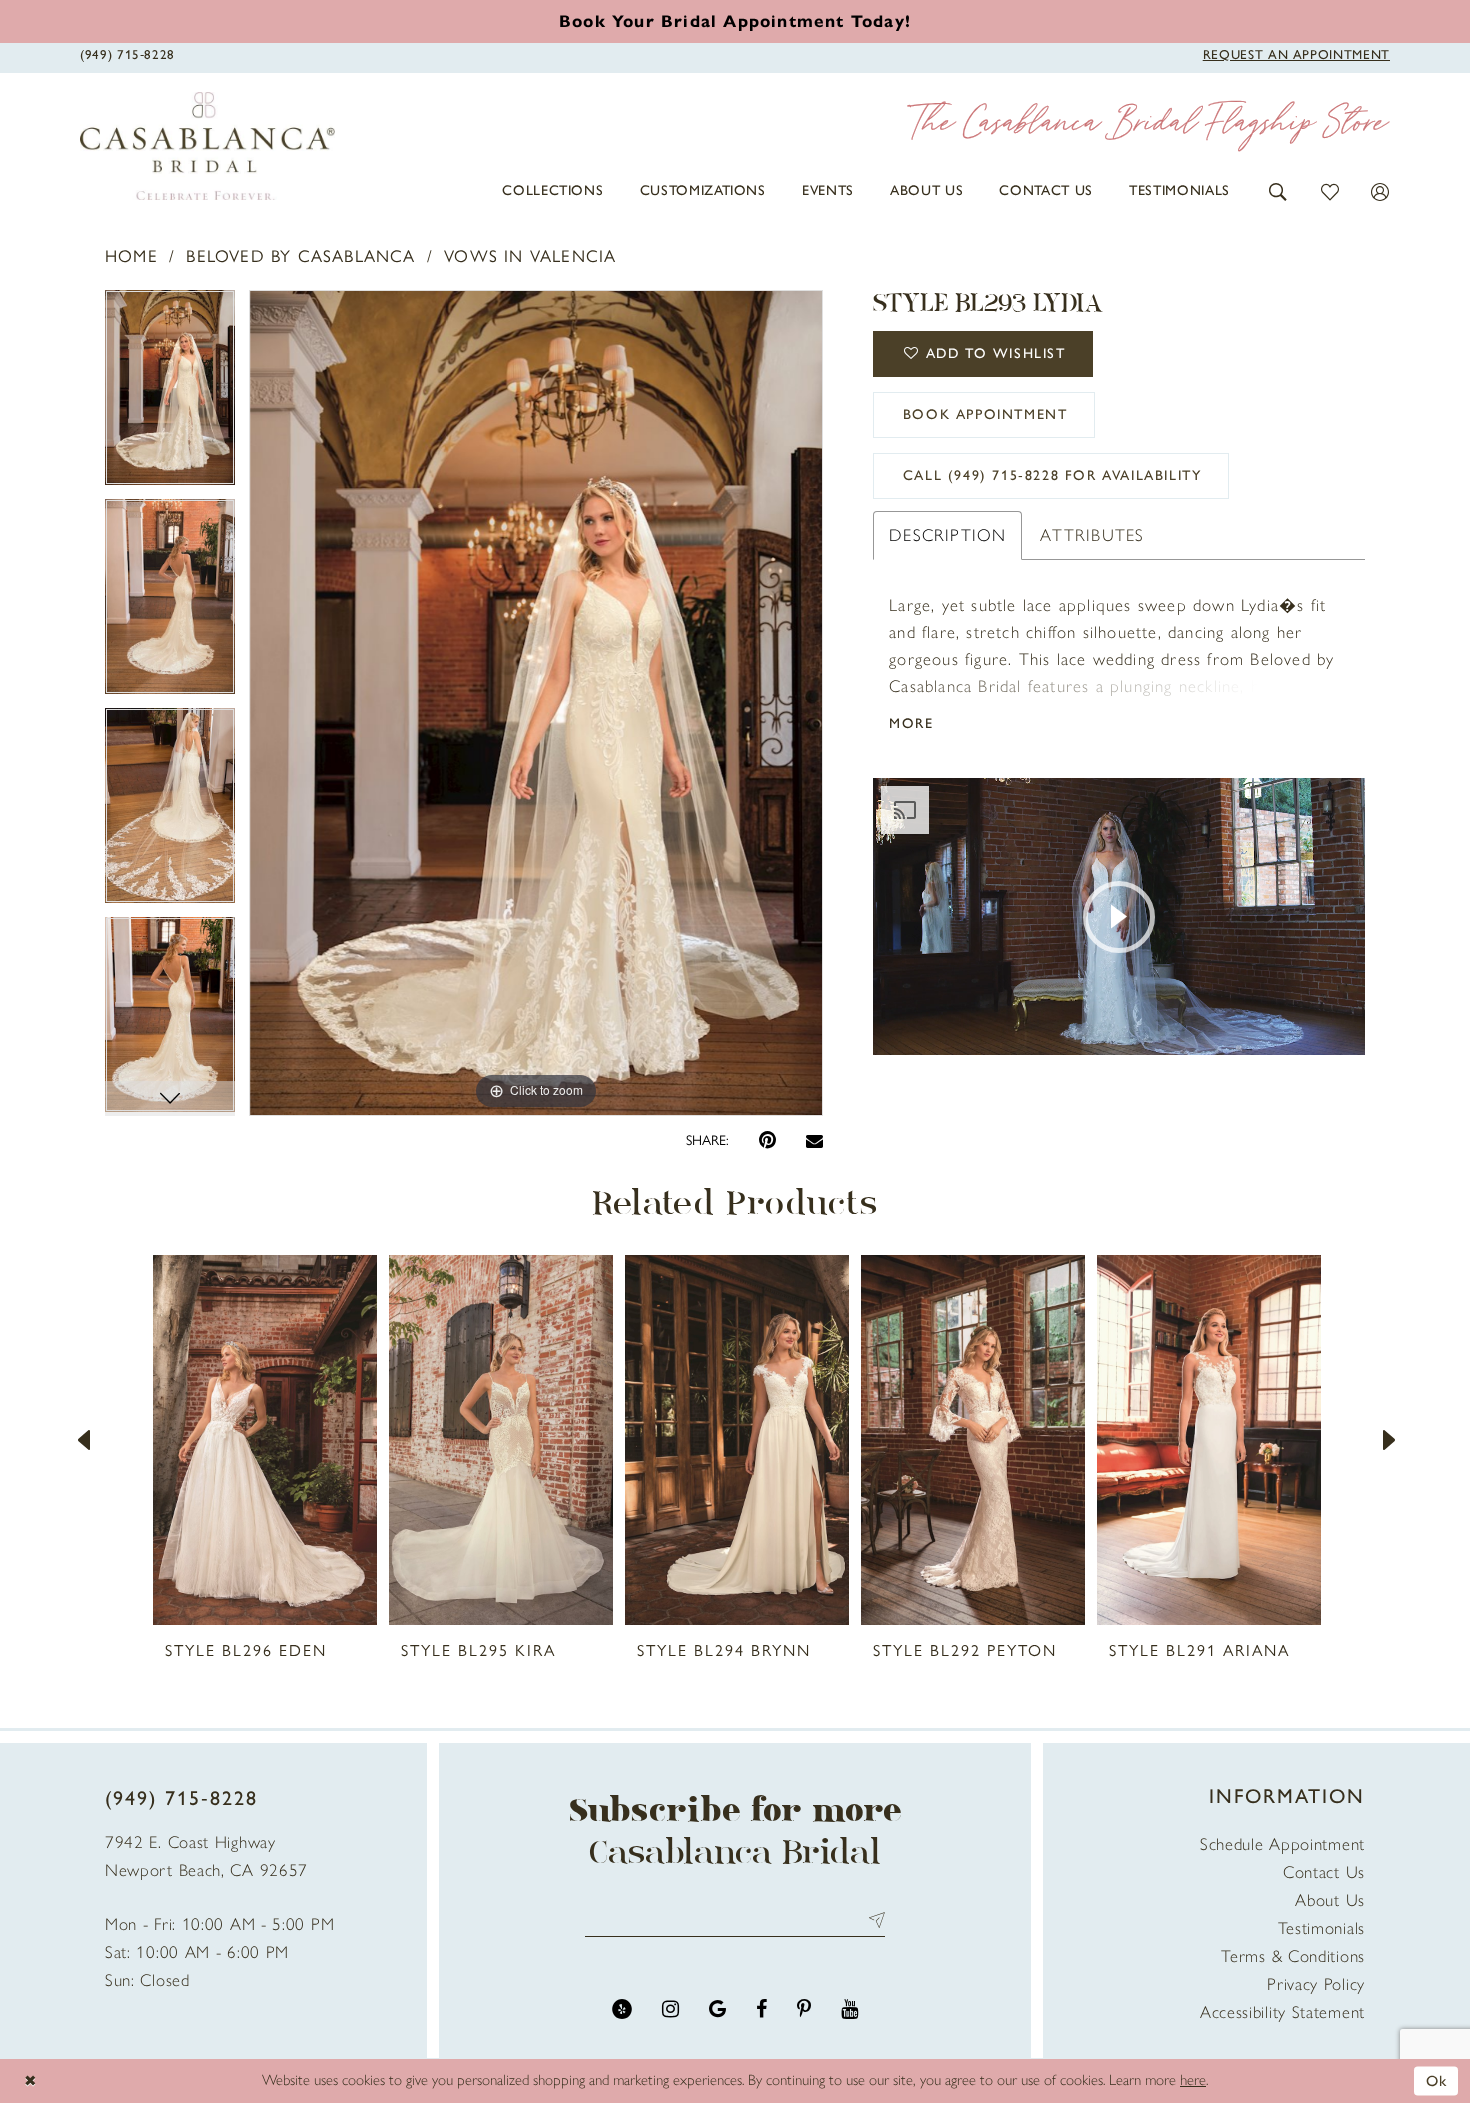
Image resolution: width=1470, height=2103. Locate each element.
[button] (1278, 190)
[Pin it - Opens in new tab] (767, 1140)
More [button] (911, 723)
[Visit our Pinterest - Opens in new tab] (804, 2009)
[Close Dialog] (30, 2080)
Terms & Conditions (1293, 1956)
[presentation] (265, 1440)
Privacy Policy (1316, 1984)
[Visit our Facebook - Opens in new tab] (761, 2009)
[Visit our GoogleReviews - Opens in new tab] (717, 2009)
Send (872, 1919)
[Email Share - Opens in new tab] (814, 1140)
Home (131, 256)
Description (947, 535)
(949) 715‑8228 (181, 1798)
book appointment (985, 414)
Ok (1437, 2080)
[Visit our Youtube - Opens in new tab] (849, 2009)
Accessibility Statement (1282, 2012)
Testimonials (1321, 1928)
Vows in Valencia (530, 256)
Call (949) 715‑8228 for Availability (1052, 475)
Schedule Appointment (1282, 1844)
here (1193, 2080)
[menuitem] (552, 191)
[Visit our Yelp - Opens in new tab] (622, 2009)
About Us (1330, 1900)
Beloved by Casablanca (300, 256)
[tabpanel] (170, 394)
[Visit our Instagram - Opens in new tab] (670, 2009)
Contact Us (1324, 1872)
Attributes (1092, 535)
